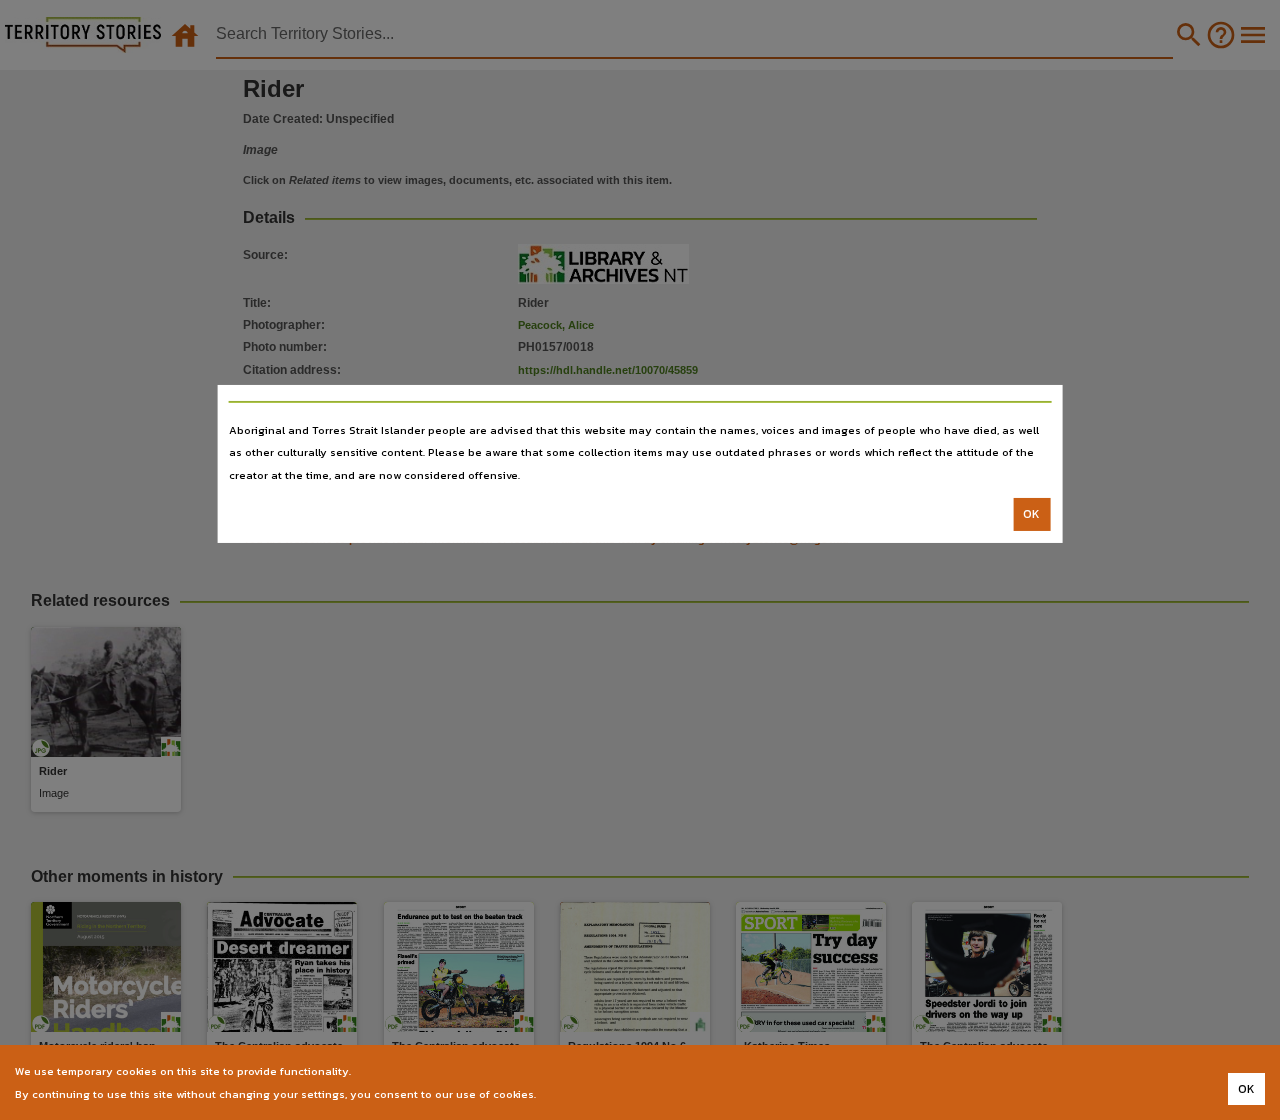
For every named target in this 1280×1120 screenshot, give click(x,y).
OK (1031, 514)
